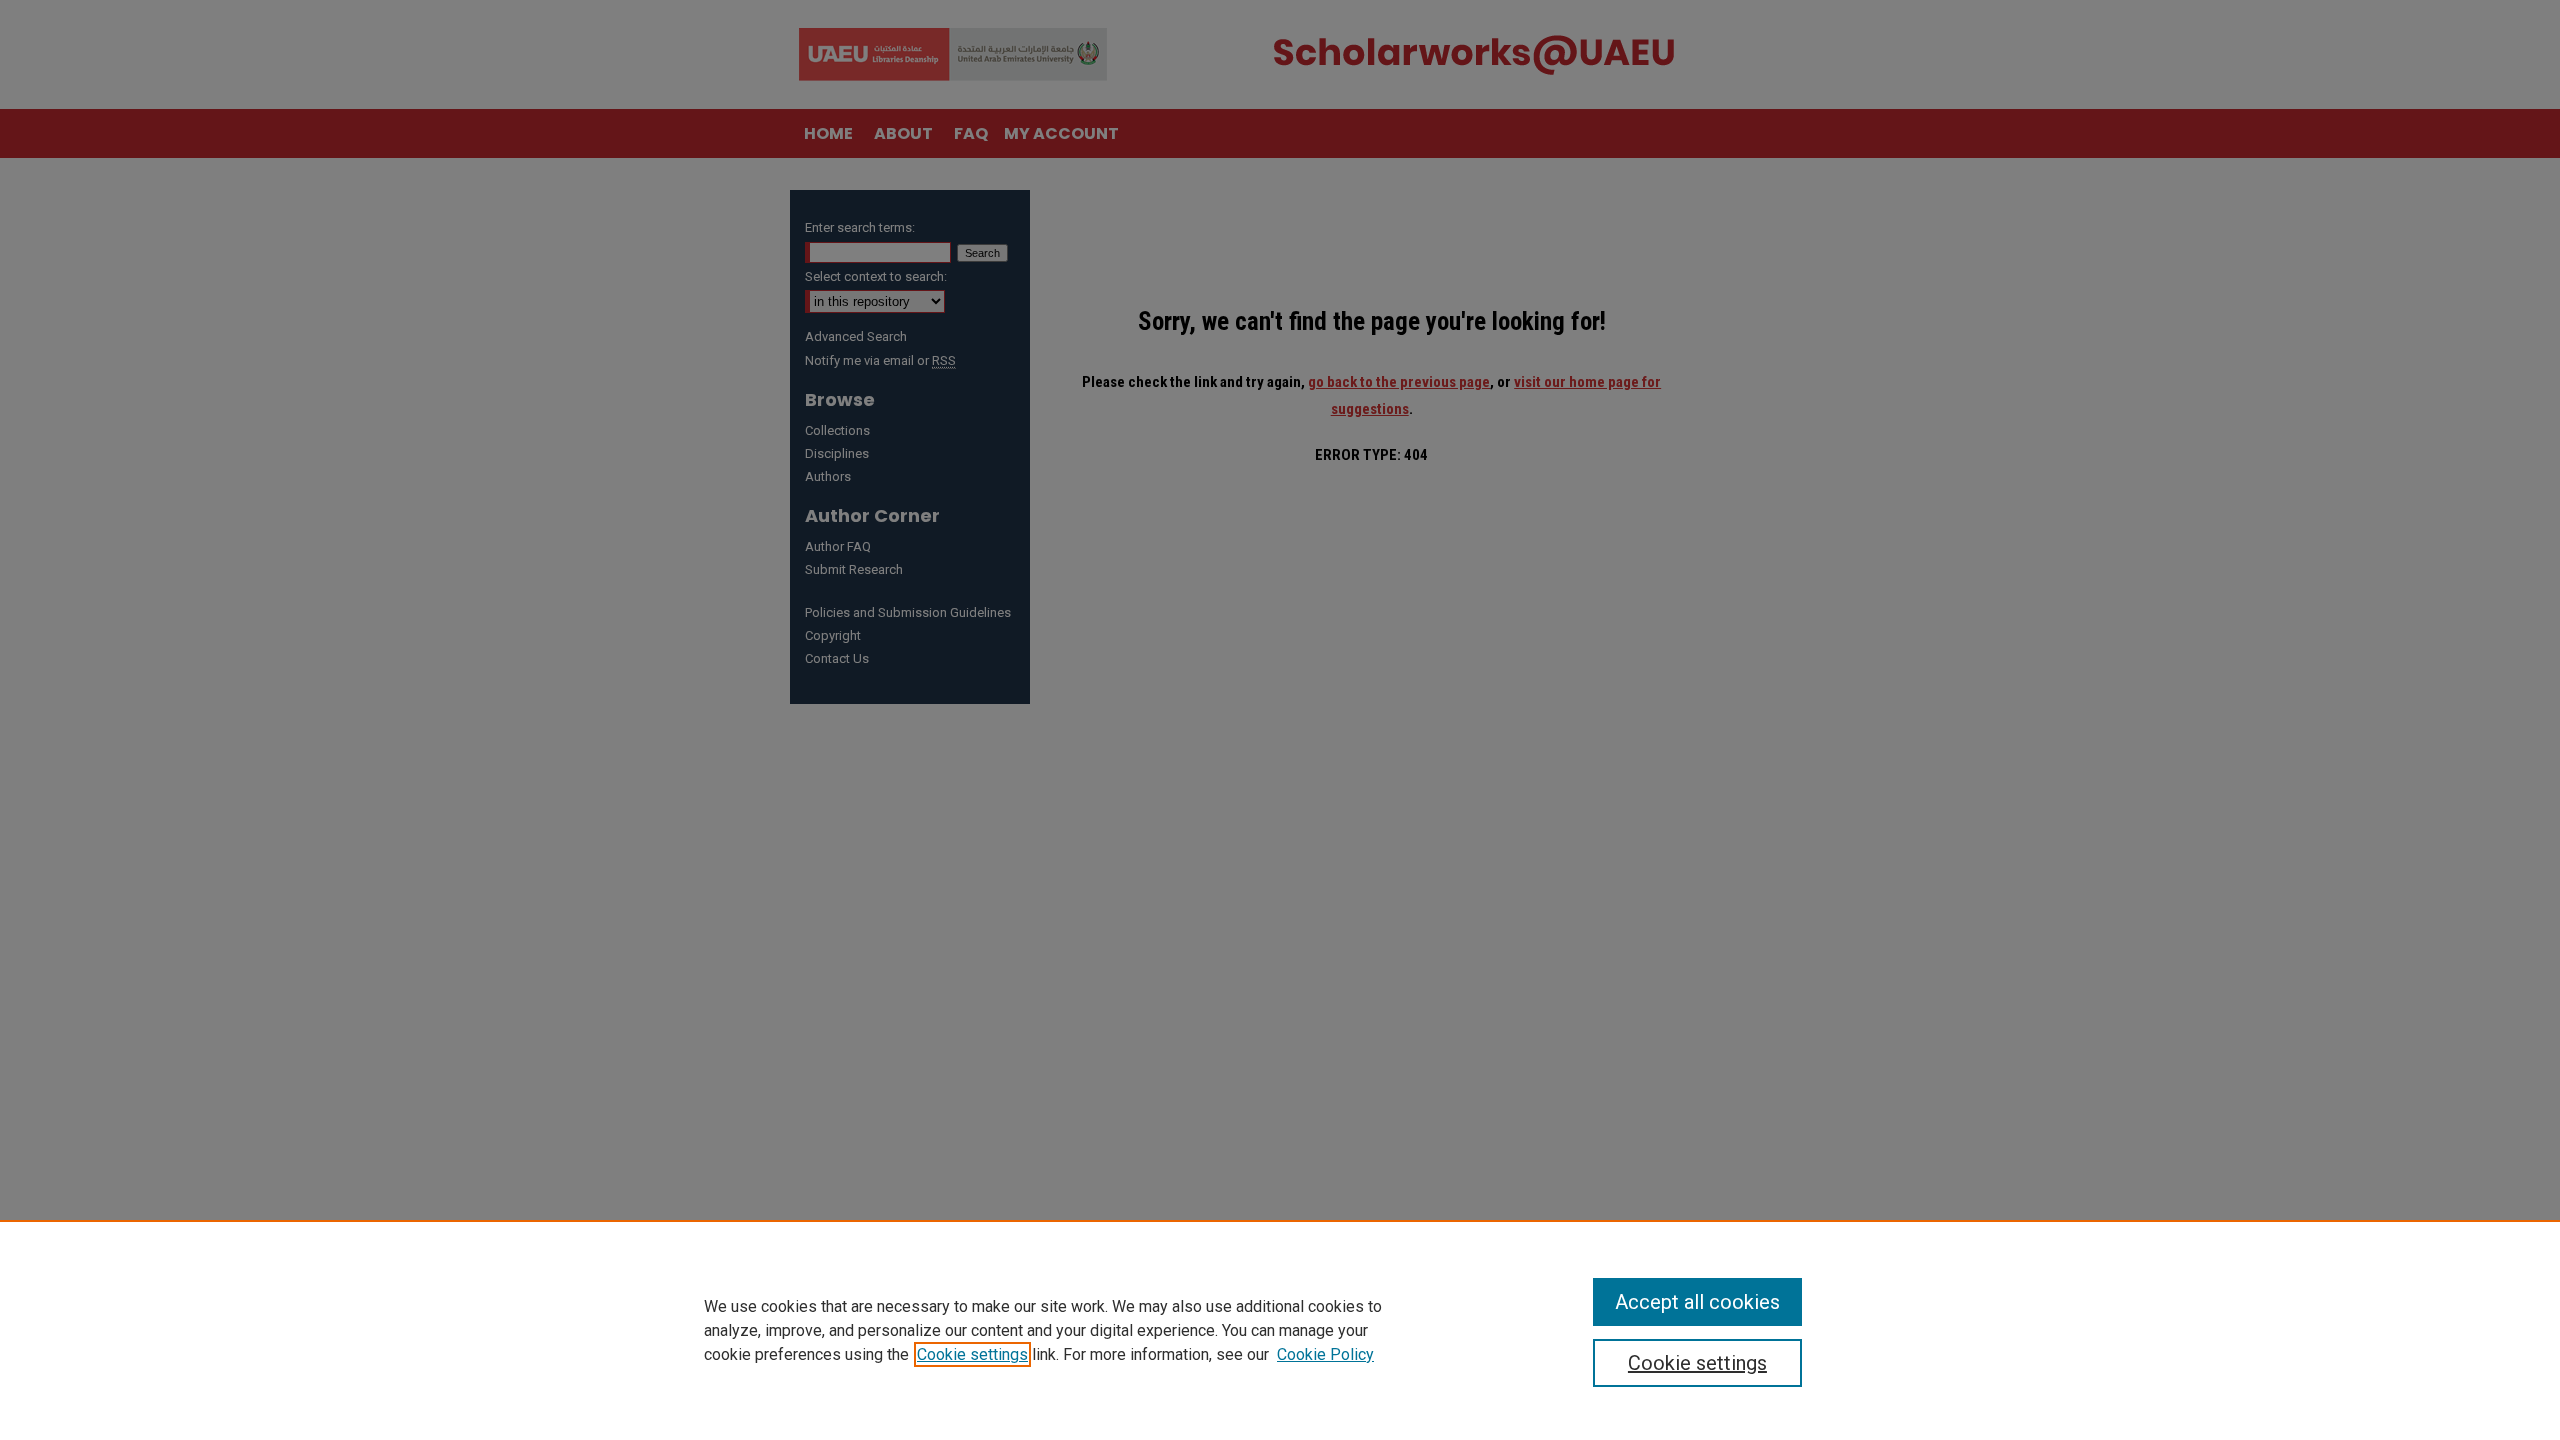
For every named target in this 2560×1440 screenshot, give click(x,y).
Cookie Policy (1325, 1354)
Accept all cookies (1697, 1302)
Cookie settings (972, 1354)
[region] (1280, 1330)
